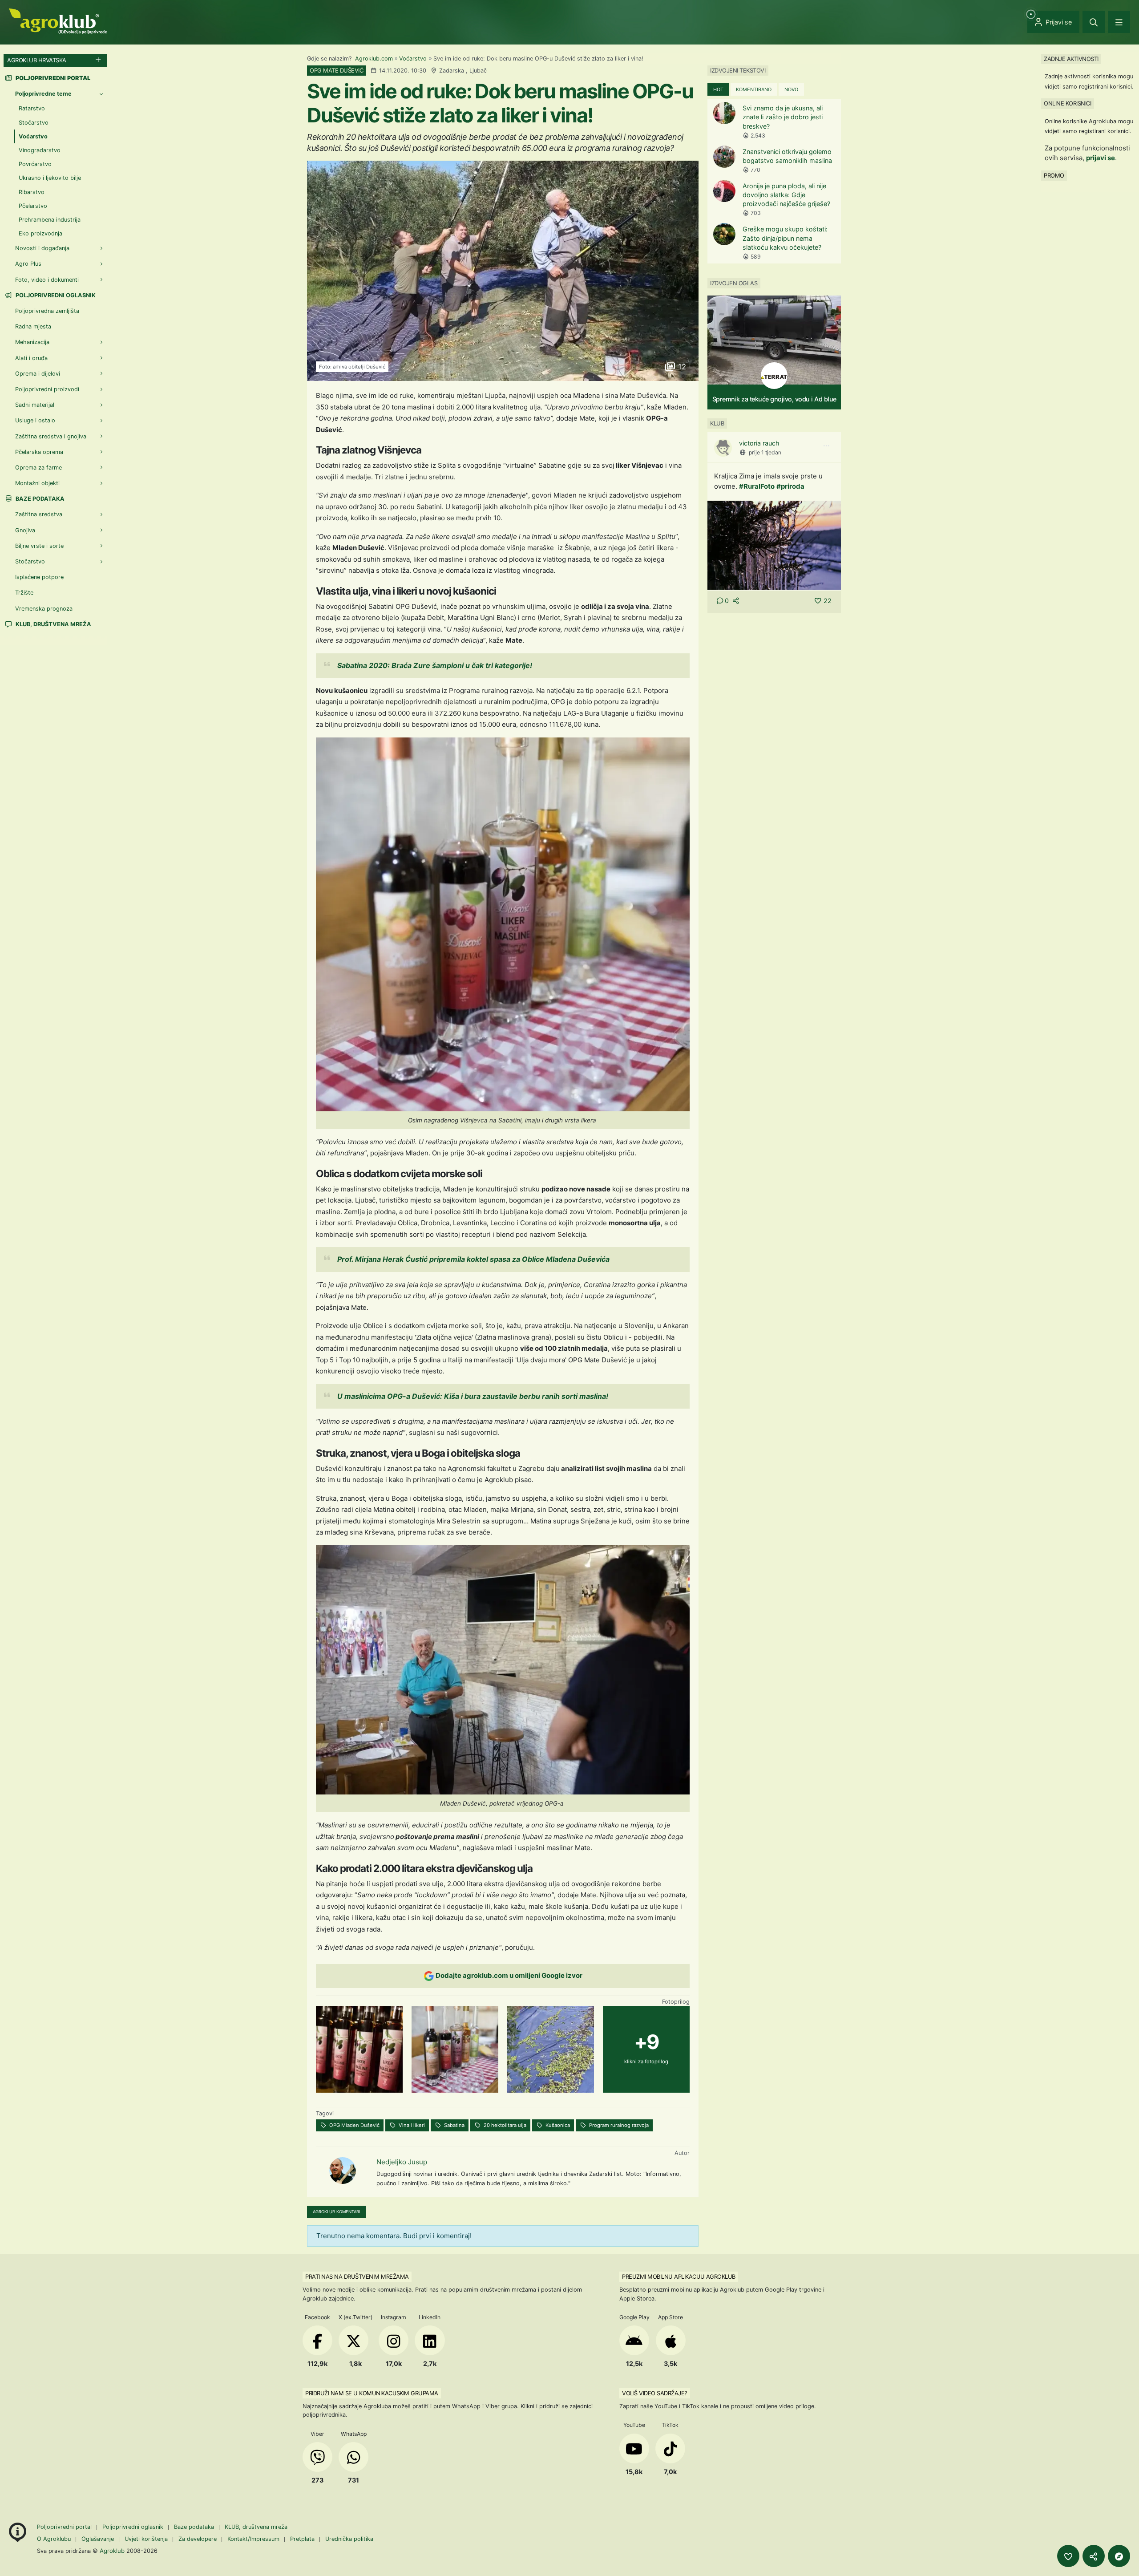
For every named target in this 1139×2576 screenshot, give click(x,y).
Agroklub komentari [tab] (337, 2212)
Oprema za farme (38, 468)
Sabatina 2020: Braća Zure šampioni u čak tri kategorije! (435, 665)
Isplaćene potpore (39, 577)
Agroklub (112, 2551)
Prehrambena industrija (50, 220)
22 (828, 601)
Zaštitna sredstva (39, 514)
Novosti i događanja (42, 248)
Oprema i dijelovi (38, 374)
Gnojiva (25, 530)
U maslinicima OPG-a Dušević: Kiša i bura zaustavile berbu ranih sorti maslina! (473, 1396)
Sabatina (454, 2125)
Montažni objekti (37, 483)
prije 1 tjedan (765, 452)
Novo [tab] (791, 89)
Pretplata (302, 2539)
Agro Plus (28, 264)
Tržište (24, 593)
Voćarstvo (413, 59)
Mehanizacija (32, 342)
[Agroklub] (58, 21)
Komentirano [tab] (754, 89)
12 (681, 367)
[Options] (826, 446)
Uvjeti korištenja (146, 2539)
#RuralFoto (757, 486)
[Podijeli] (1094, 2556)
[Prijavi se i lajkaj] (1068, 2556)
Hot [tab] (718, 89)
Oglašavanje (98, 2539)
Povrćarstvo (35, 164)
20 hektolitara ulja (504, 2125)
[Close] (1094, 22)
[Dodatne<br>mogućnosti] (1119, 2556)
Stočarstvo (34, 123)
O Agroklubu (54, 2539)
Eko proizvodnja (40, 233)
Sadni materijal (35, 405)
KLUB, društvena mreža (53, 624)
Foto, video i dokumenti (47, 280)
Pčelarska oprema (39, 452)
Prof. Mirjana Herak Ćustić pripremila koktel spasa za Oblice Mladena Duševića (473, 1259)
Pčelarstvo (33, 206)
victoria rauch (759, 443)
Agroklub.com (374, 59)
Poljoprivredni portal (65, 2527)
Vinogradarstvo (40, 150)
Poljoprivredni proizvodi (47, 389)
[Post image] (774, 545)
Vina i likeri (411, 2125)
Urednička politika (349, 2539)
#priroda (790, 486)
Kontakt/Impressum (253, 2539)
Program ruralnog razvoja (618, 2125)
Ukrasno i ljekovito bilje (50, 178)
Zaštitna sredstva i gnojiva (51, 436)
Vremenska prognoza (44, 609)
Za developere (198, 2539)
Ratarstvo (32, 108)
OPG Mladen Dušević (354, 2125)
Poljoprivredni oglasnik (55, 295)
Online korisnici (1067, 103)
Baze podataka (39, 499)
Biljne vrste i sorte (39, 546)
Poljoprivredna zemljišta (47, 311)
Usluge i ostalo (35, 420)
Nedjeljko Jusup (402, 2162)
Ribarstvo (32, 192)
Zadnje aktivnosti (1071, 59)
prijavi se (1101, 158)
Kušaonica (557, 2125)
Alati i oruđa (31, 358)
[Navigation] (1119, 22)
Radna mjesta (33, 326)
